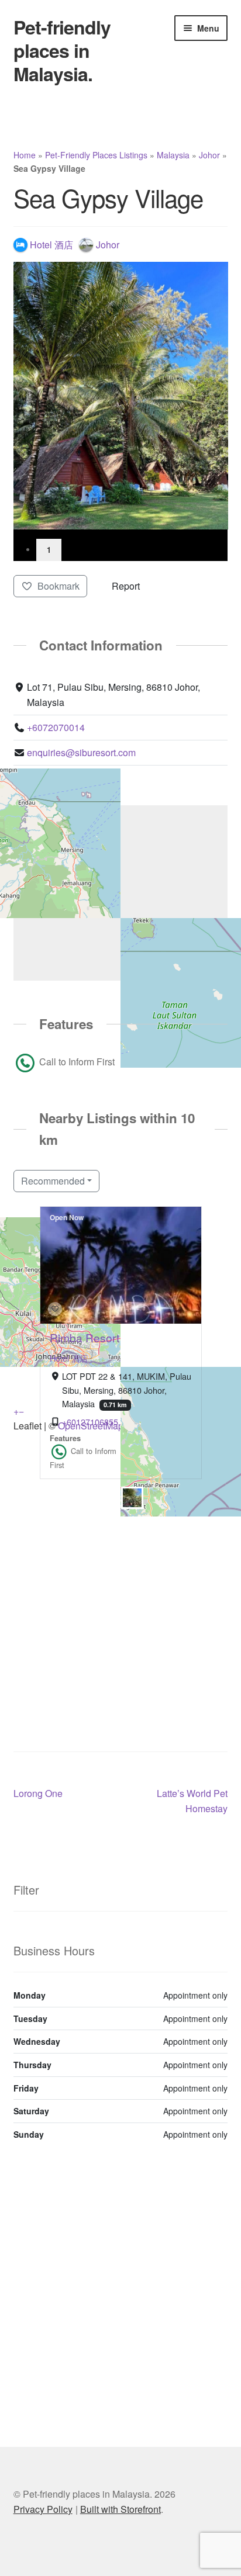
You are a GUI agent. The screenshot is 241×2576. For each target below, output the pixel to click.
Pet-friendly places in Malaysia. (62, 50)
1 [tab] (49, 550)
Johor (209, 155)
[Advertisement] (120, 1599)
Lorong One (38, 1793)
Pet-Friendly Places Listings (96, 155)
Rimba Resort (85, 1337)
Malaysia (173, 155)
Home (25, 155)
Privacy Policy (43, 2509)
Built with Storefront (120, 2509)
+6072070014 (56, 727)
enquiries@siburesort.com (81, 752)
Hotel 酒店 (69, 1358)
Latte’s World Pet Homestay (192, 1801)
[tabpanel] (121, 396)
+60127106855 (90, 1421)
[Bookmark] (55, 1309)
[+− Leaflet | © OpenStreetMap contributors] (121, 893)
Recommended (53, 1181)
